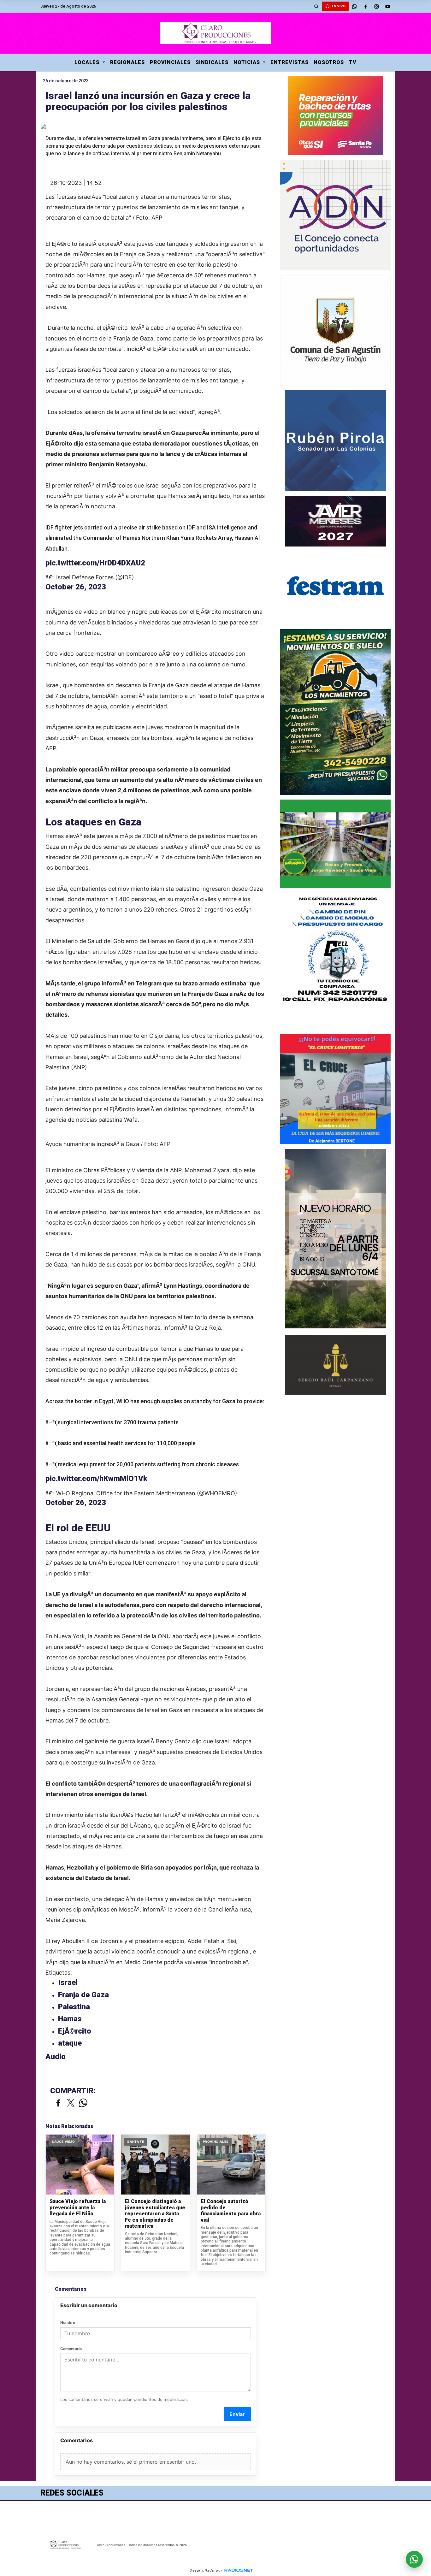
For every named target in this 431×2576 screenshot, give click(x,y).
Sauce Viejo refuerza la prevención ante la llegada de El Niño (78, 2207)
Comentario (71, 2349)
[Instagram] (376, 6)
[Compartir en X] (71, 2103)
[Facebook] (365, 6)
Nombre (68, 2322)
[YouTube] (387, 6)
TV (353, 62)
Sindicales (212, 62)
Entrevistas (289, 62)
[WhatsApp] (354, 6)
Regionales (127, 62)
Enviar (237, 2414)
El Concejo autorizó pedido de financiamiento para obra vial (231, 2211)
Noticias (248, 62)
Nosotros (329, 62)
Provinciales (170, 62)
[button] (316, 6)
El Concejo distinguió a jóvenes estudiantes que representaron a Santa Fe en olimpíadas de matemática (155, 2214)
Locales (88, 62)
